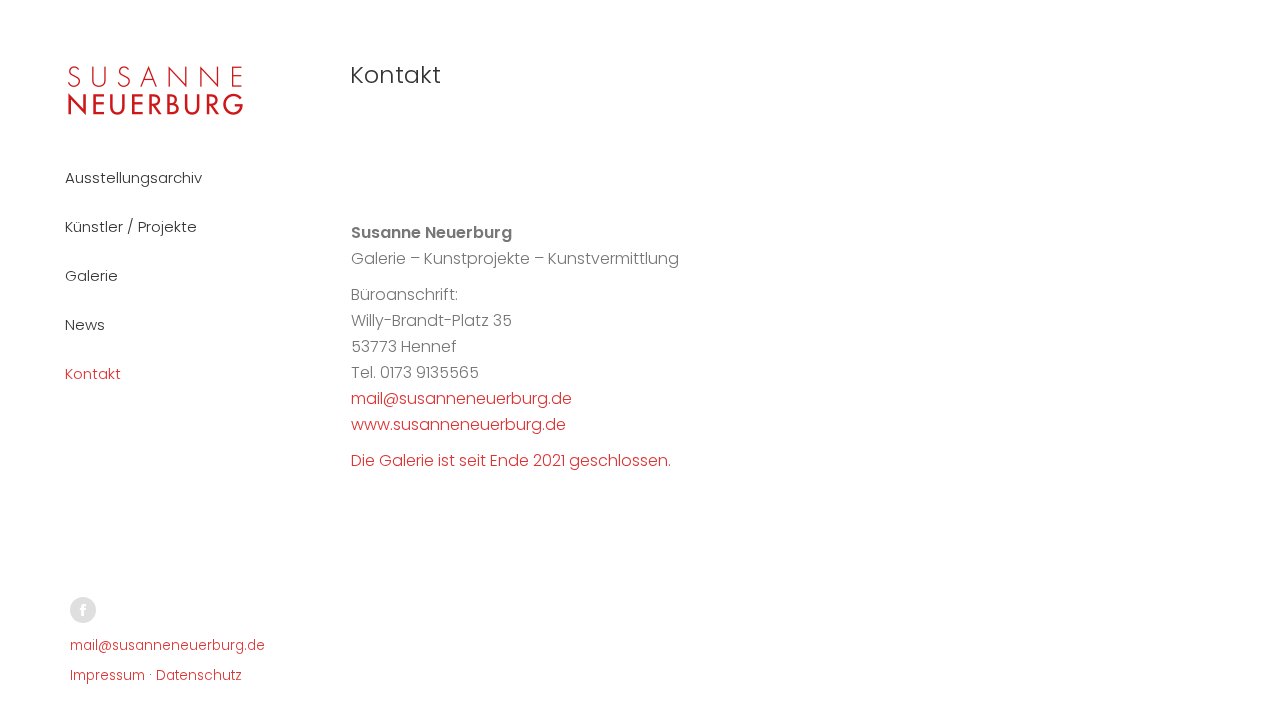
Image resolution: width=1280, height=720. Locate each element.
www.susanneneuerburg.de (458, 424)
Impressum (107, 675)
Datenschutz (199, 675)
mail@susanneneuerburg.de (167, 645)
